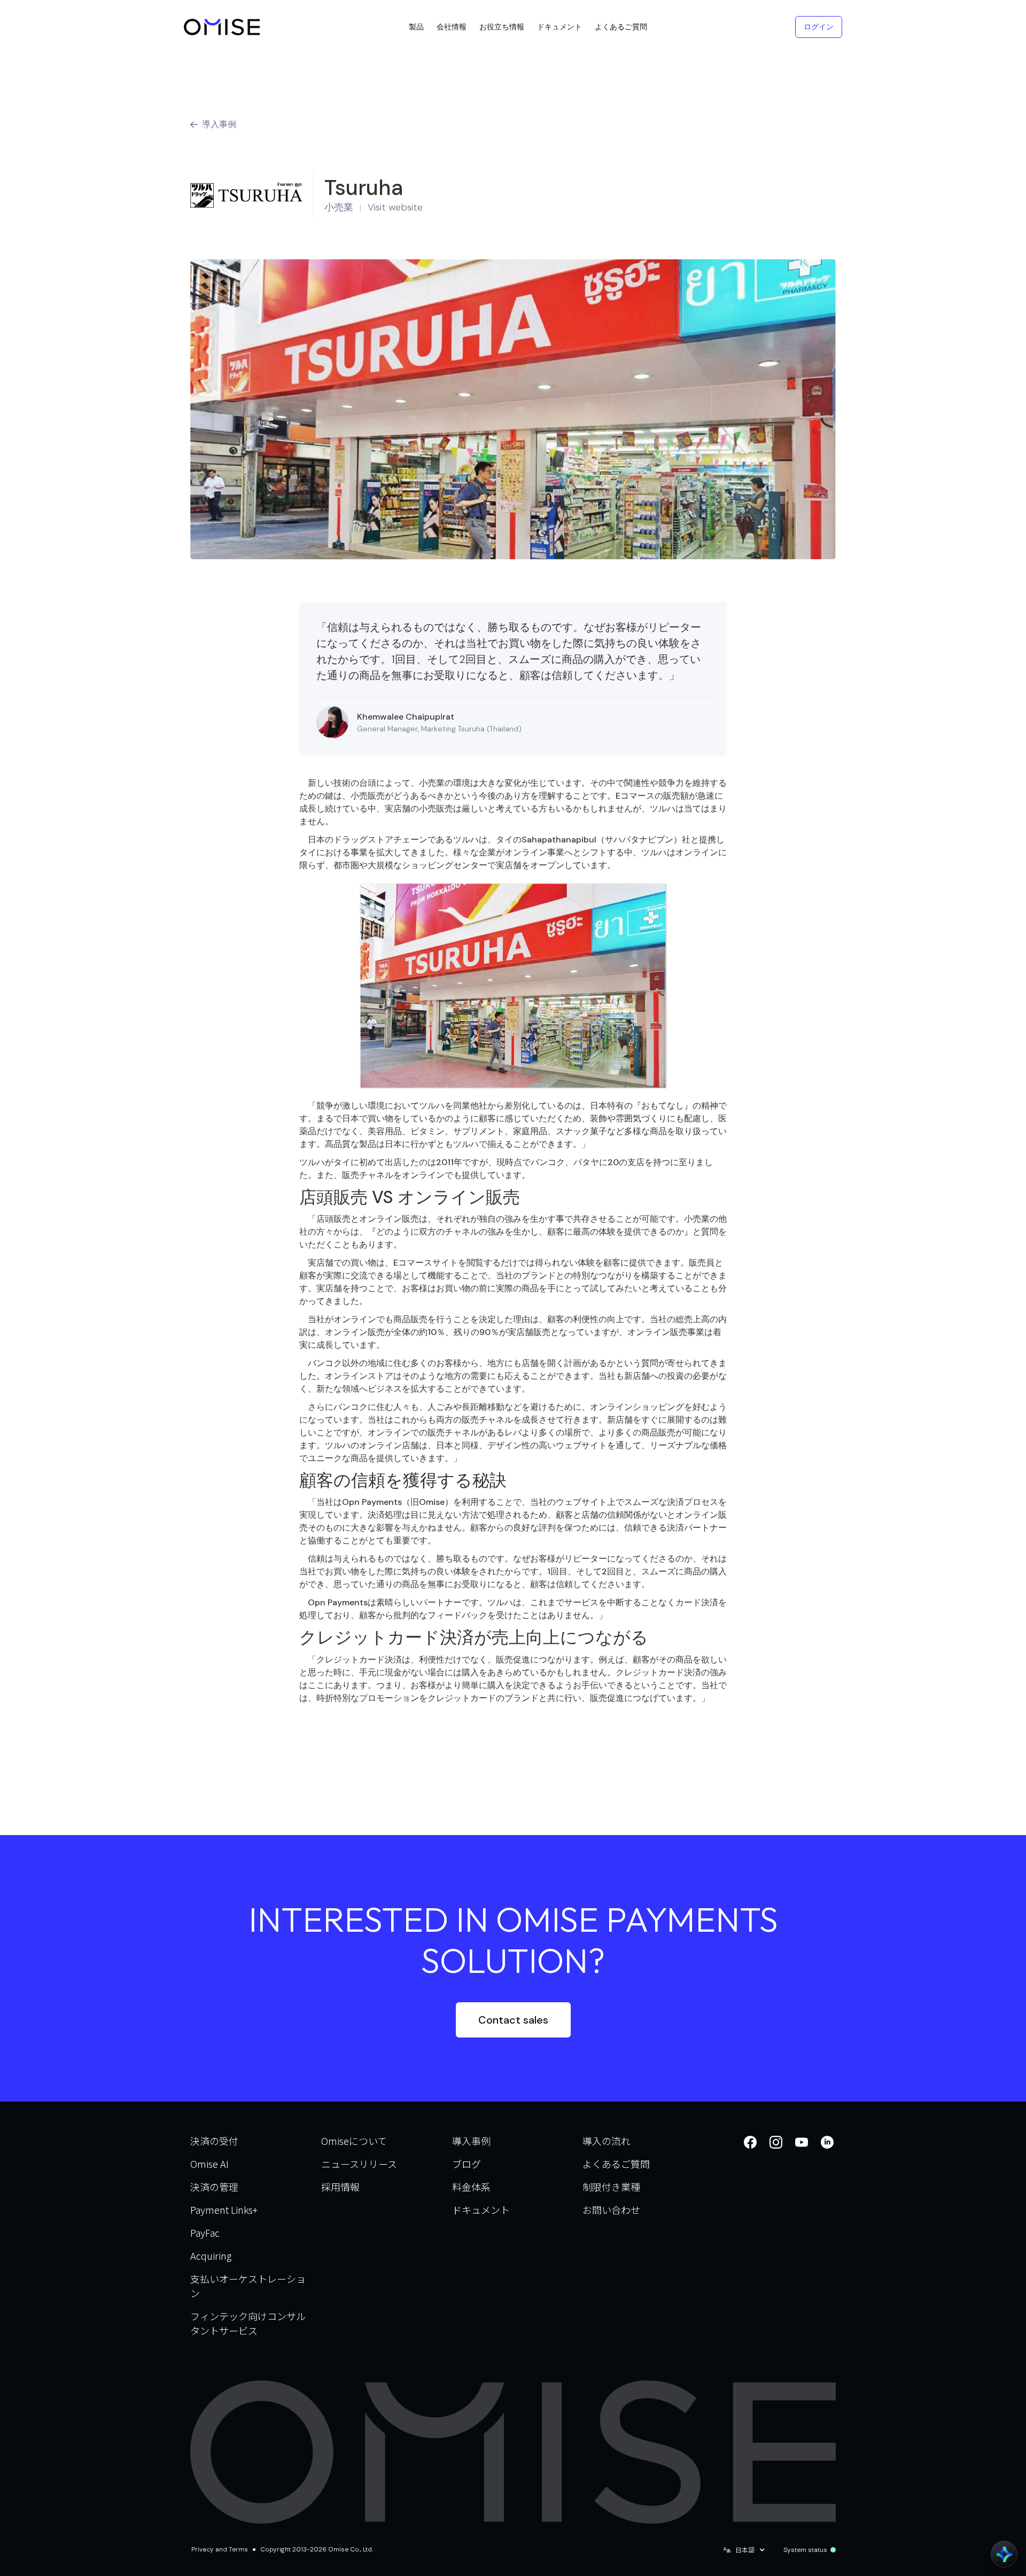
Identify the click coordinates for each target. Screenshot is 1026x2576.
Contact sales (513, 2020)
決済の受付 (214, 2141)
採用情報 (340, 2187)
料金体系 (471, 2187)
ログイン (819, 27)
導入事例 (471, 2141)
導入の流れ (607, 2141)
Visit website (395, 207)
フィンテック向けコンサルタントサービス (248, 2323)
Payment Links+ (224, 2210)
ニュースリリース (359, 2164)
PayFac (205, 2232)
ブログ (467, 2164)
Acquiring (211, 2255)
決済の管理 (214, 2187)
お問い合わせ (611, 2210)
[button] (416, 27)
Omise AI (209, 2164)
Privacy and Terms (220, 2549)
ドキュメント (481, 2210)
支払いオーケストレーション (248, 2286)
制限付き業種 (611, 2187)
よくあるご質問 (616, 2164)
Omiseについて (354, 2141)
